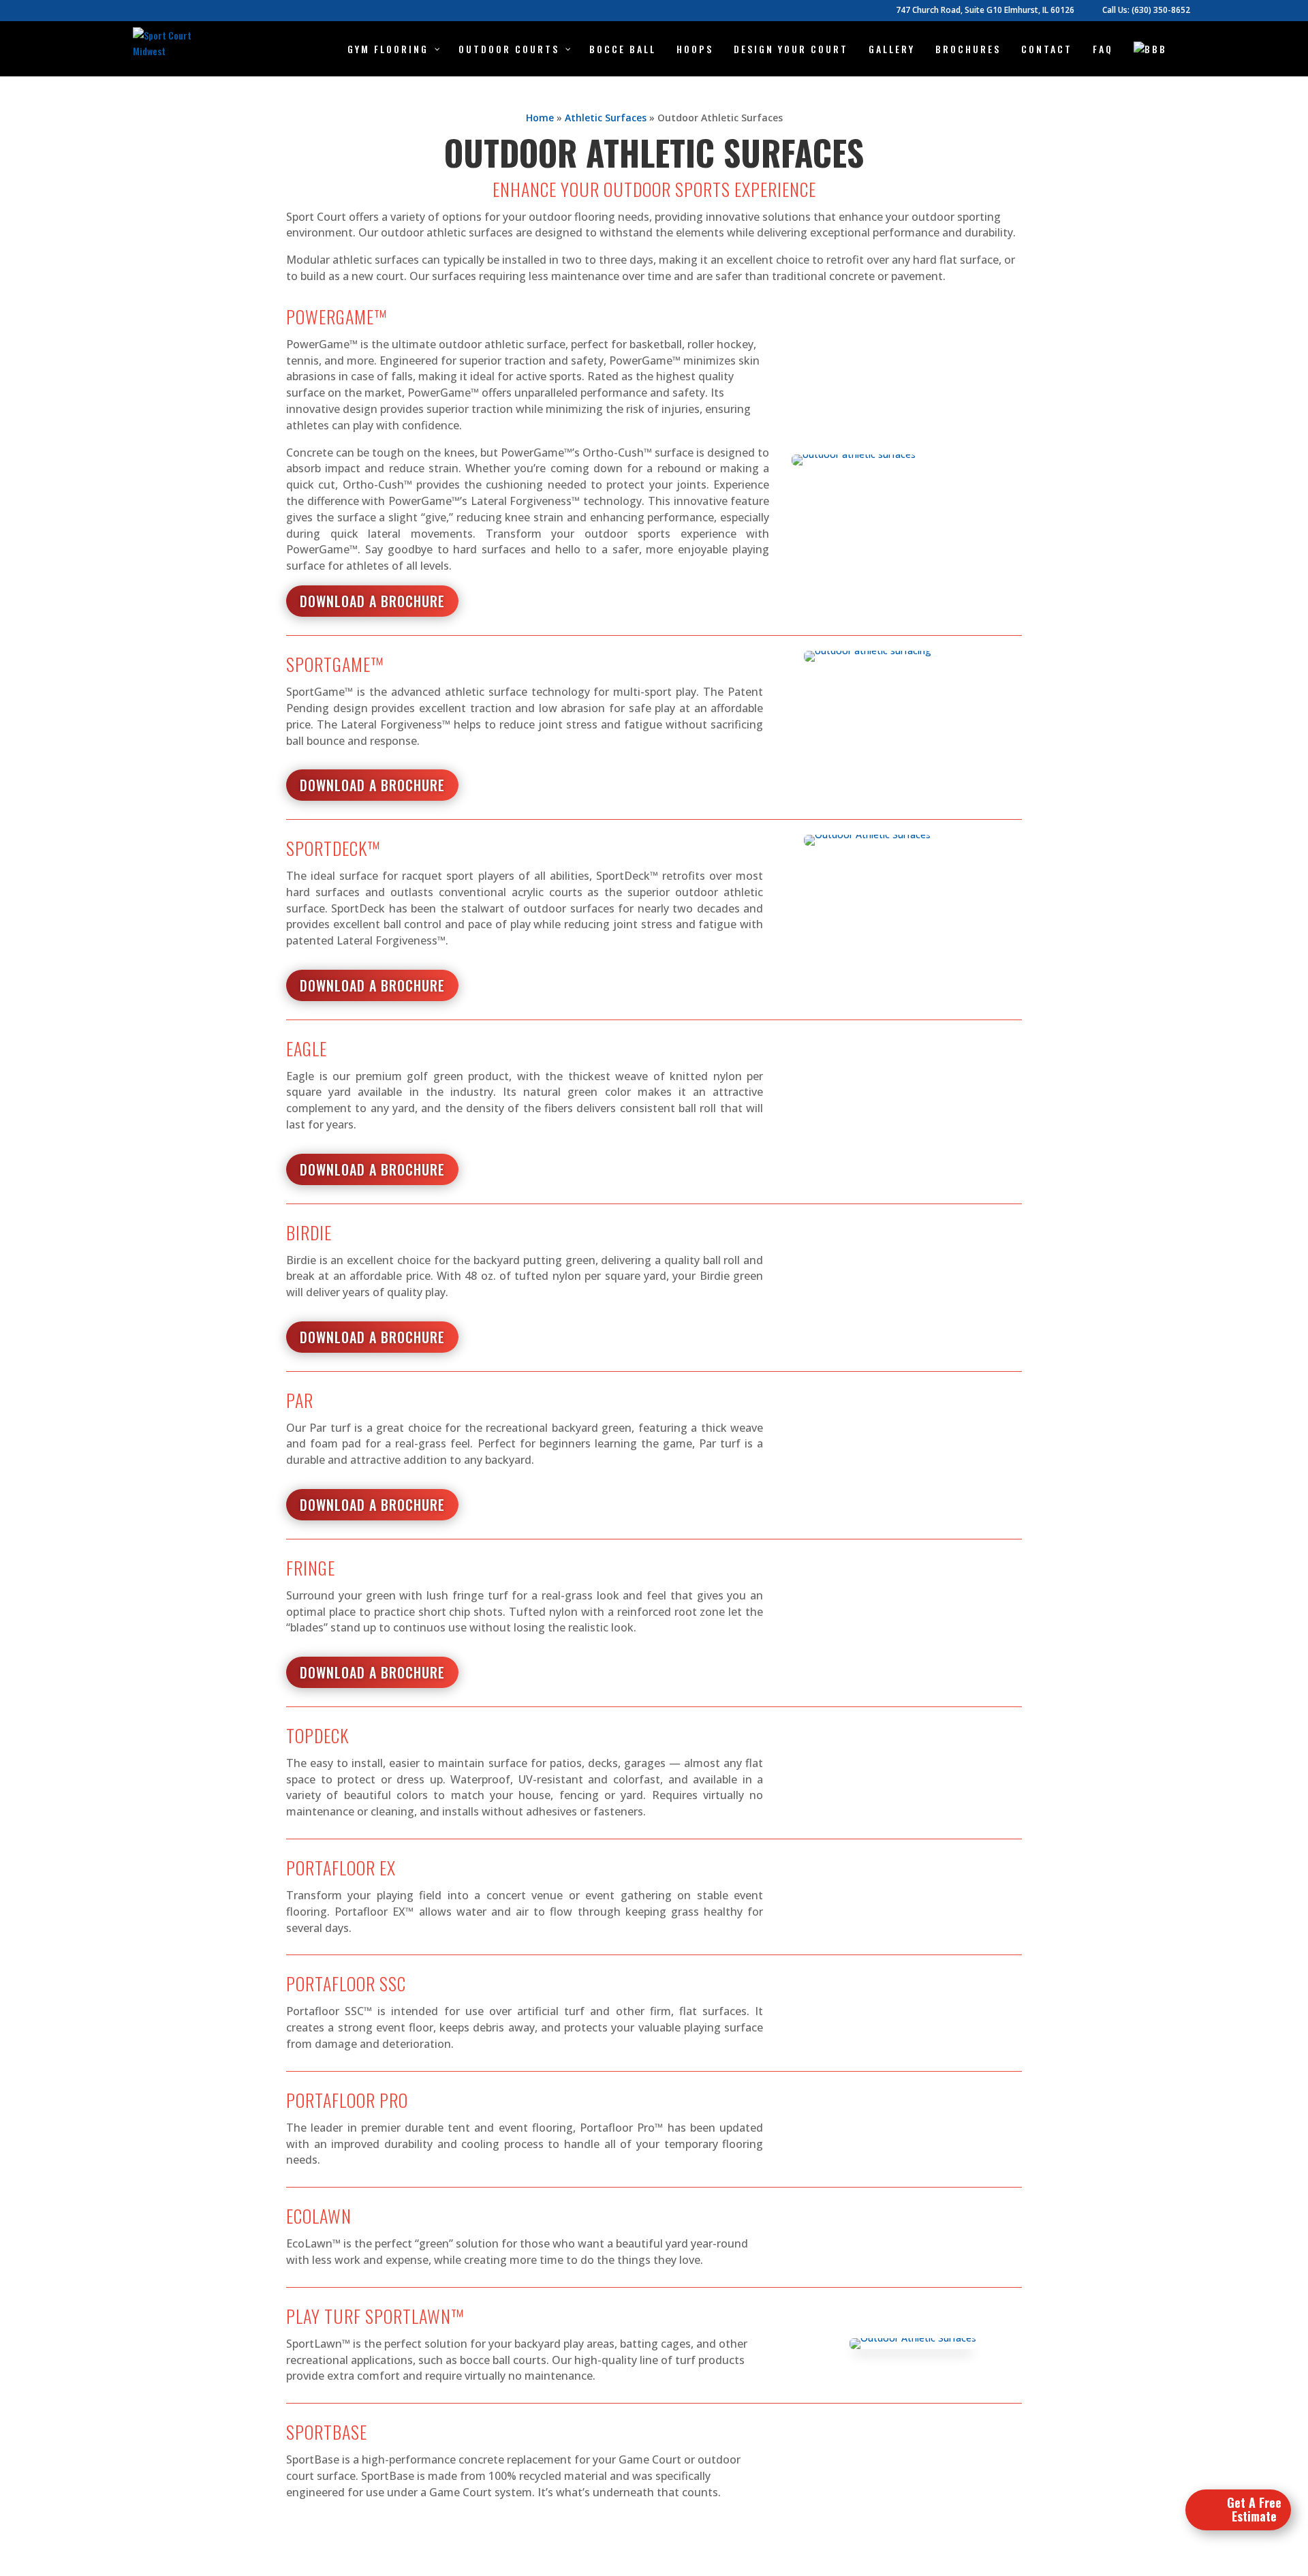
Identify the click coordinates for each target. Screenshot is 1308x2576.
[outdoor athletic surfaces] (854, 462)
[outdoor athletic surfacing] (868, 658)
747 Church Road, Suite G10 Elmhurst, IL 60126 (985, 11)
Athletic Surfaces (606, 118)
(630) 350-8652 (1161, 10)
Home (540, 118)
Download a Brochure (372, 601)
